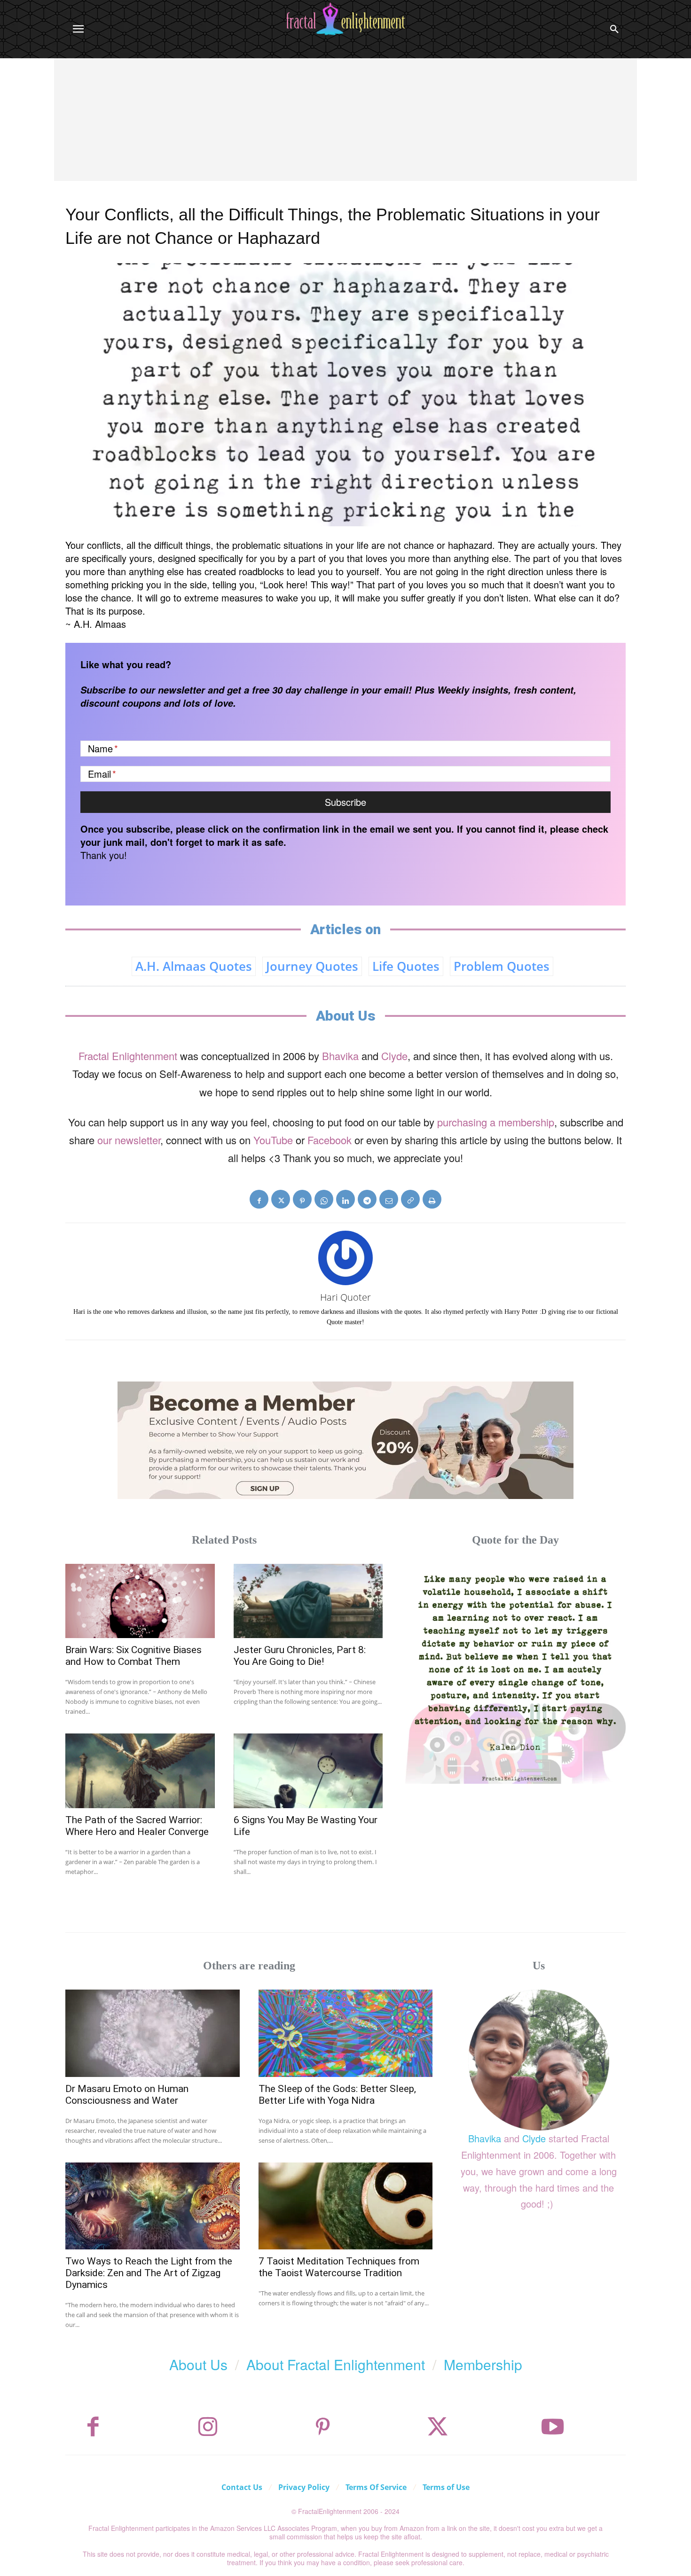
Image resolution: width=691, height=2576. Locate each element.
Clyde (394, 1056)
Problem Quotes (502, 966)
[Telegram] (367, 1199)
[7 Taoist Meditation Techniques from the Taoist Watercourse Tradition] (346, 2206)
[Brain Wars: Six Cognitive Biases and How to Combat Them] (140, 1601)
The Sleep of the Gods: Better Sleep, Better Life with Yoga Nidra (337, 2095)
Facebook (330, 1140)
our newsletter (129, 1140)
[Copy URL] (410, 1199)
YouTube (273, 1140)
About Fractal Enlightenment (336, 2364)
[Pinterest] (302, 1199)
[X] (281, 1199)
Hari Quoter (345, 1297)
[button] (614, 29)
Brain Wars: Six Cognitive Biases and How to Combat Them (133, 1656)
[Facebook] (259, 1199)
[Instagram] (208, 2427)
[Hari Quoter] (345, 1258)
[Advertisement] (345, 129)
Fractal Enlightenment (128, 1056)
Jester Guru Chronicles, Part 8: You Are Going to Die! (300, 1656)
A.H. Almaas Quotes (194, 966)
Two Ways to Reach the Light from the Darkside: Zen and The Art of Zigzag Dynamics (149, 2273)
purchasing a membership (496, 1122)
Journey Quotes (312, 966)
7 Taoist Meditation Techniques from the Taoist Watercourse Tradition (339, 2267)
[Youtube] (553, 2427)
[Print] (432, 1199)
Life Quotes (406, 966)
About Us (198, 2364)
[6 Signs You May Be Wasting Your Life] (308, 1771)
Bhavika (340, 1056)
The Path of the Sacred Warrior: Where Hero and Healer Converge (137, 1826)
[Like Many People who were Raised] (515, 1674)
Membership (483, 2364)
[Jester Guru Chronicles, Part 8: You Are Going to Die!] (308, 1601)
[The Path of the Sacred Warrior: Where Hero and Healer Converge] (140, 1771)
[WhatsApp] (324, 1199)
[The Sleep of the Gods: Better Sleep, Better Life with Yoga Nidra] (346, 2033)
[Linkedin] (345, 1199)
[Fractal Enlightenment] (345, 19)
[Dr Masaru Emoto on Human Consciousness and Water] (153, 2033)
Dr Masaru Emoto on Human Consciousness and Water (127, 2095)
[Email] (389, 1199)
